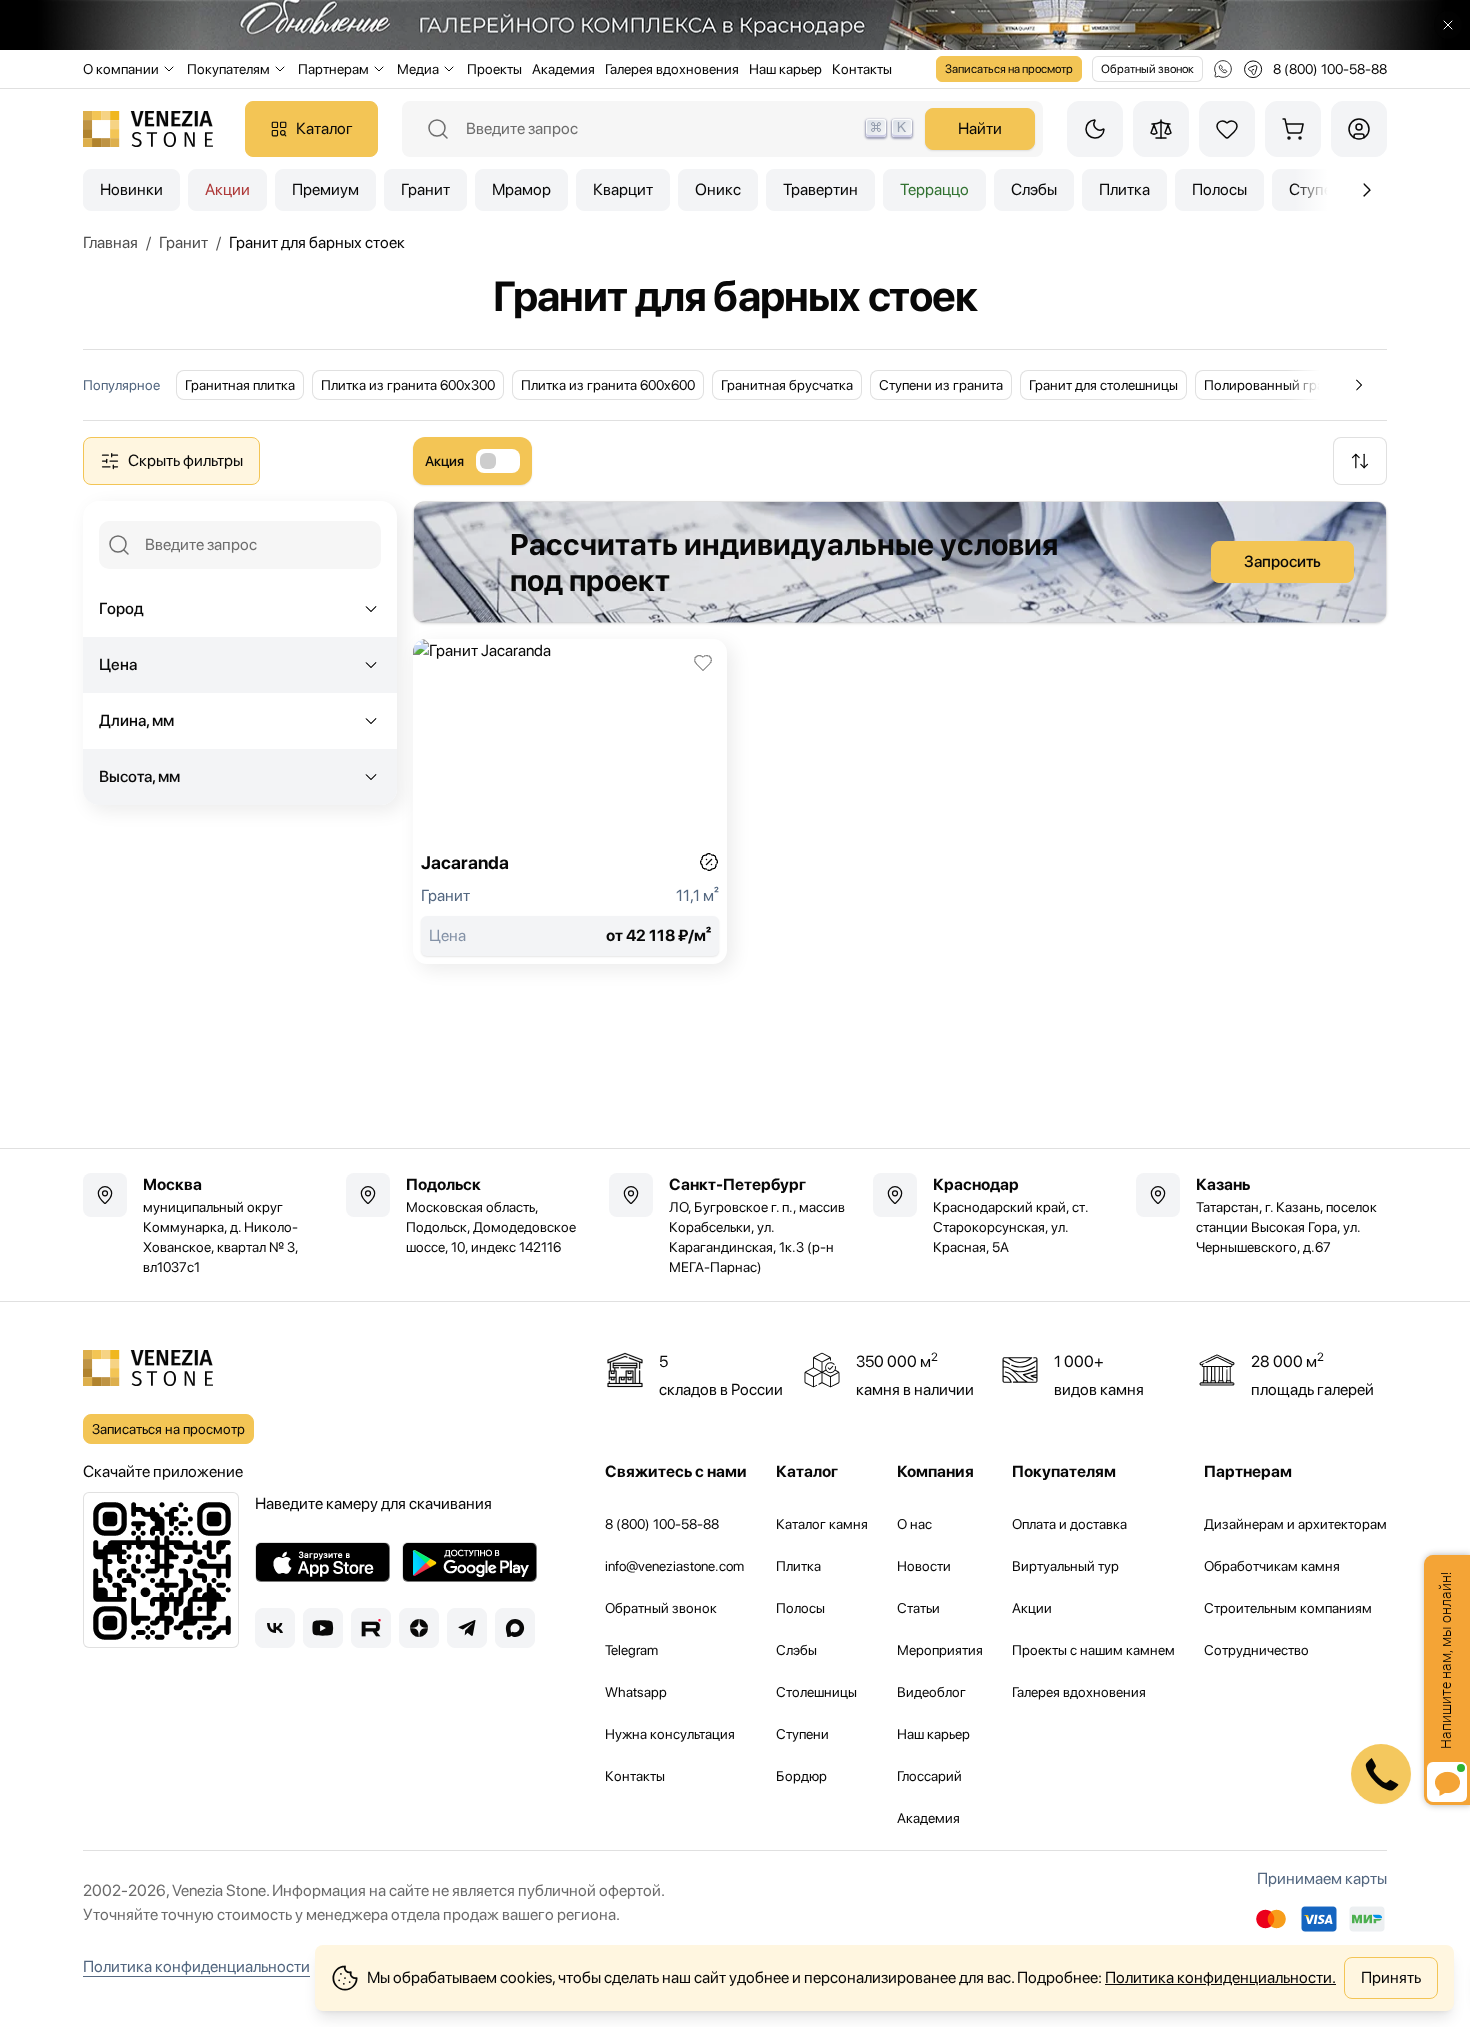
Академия (563, 69)
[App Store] (322, 1562)
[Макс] (515, 1628)
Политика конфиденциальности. (1220, 1977)
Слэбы (1034, 189)
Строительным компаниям (1288, 1608)
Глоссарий (929, 1776)
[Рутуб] (371, 1628)
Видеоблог (931, 1692)
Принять (1391, 1977)
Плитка (1124, 189)
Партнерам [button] (333, 69)
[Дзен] (419, 1628)
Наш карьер (785, 69)
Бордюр (801, 1776)
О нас (914, 1524)
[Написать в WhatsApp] (1223, 69)
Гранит (425, 189)
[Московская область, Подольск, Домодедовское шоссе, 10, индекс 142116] (471, 1215)
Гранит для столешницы (1103, 385)
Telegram (631, 1650)
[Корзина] (1293, 129)
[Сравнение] (1161, 129)
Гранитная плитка (240, 385)
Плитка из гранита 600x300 (408, 385)
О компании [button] (121, 69)
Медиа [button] (418, 69)
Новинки (131, 189)
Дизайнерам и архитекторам (1295, 1524)
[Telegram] (467, 1628)
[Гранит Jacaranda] (570, 801)
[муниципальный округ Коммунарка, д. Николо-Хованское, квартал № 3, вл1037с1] (208, 1225)
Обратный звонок (1147, 69)
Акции (227, 189)
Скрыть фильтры (185, 460)
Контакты (862, 69)
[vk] (275, 1628)
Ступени (802, 1734)
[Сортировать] (1360, 461)
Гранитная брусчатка (787, 385)
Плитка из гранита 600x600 (608, 385)
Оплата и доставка (1069, 1524)
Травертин (820, 189)
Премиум (325, 189)
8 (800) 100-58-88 (662, 1524)
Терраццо (934, 189)
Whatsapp (636, 1692)
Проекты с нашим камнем (1093, 1650)
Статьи (918, 1608)
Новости (924, 1566)
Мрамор (521, 189)
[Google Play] (469, 1562)
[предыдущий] (1367, 190)
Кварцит (623, 189)
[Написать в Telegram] (1253, 69)
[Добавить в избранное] (703, 663)
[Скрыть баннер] (1448, 25)
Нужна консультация (670, 1734)
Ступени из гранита (941, 385)
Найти (980, 128)
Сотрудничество (1256, 1650)
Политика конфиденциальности (196, 1966)
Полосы (1219, 189)
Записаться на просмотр (1009, 69)
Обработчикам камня (1272, 1566)
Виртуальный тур (1065, 1566)
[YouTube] (323, 1628)
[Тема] (1095, 129)
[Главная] (148, 129)
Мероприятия (940, 1650)
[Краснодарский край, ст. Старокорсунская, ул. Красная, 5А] (998, 1215)
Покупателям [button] (228, 69)
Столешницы (816, 1692)
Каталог (324, 128)
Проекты (494, 69)
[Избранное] (1227, 129)
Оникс (718, 189)
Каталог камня (822, 1524)
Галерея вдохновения (672, 69)
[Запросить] (900, 562)
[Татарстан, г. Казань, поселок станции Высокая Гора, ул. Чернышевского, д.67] (1261, 1215)
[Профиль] (1359, 129)
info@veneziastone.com (674, 1566)
